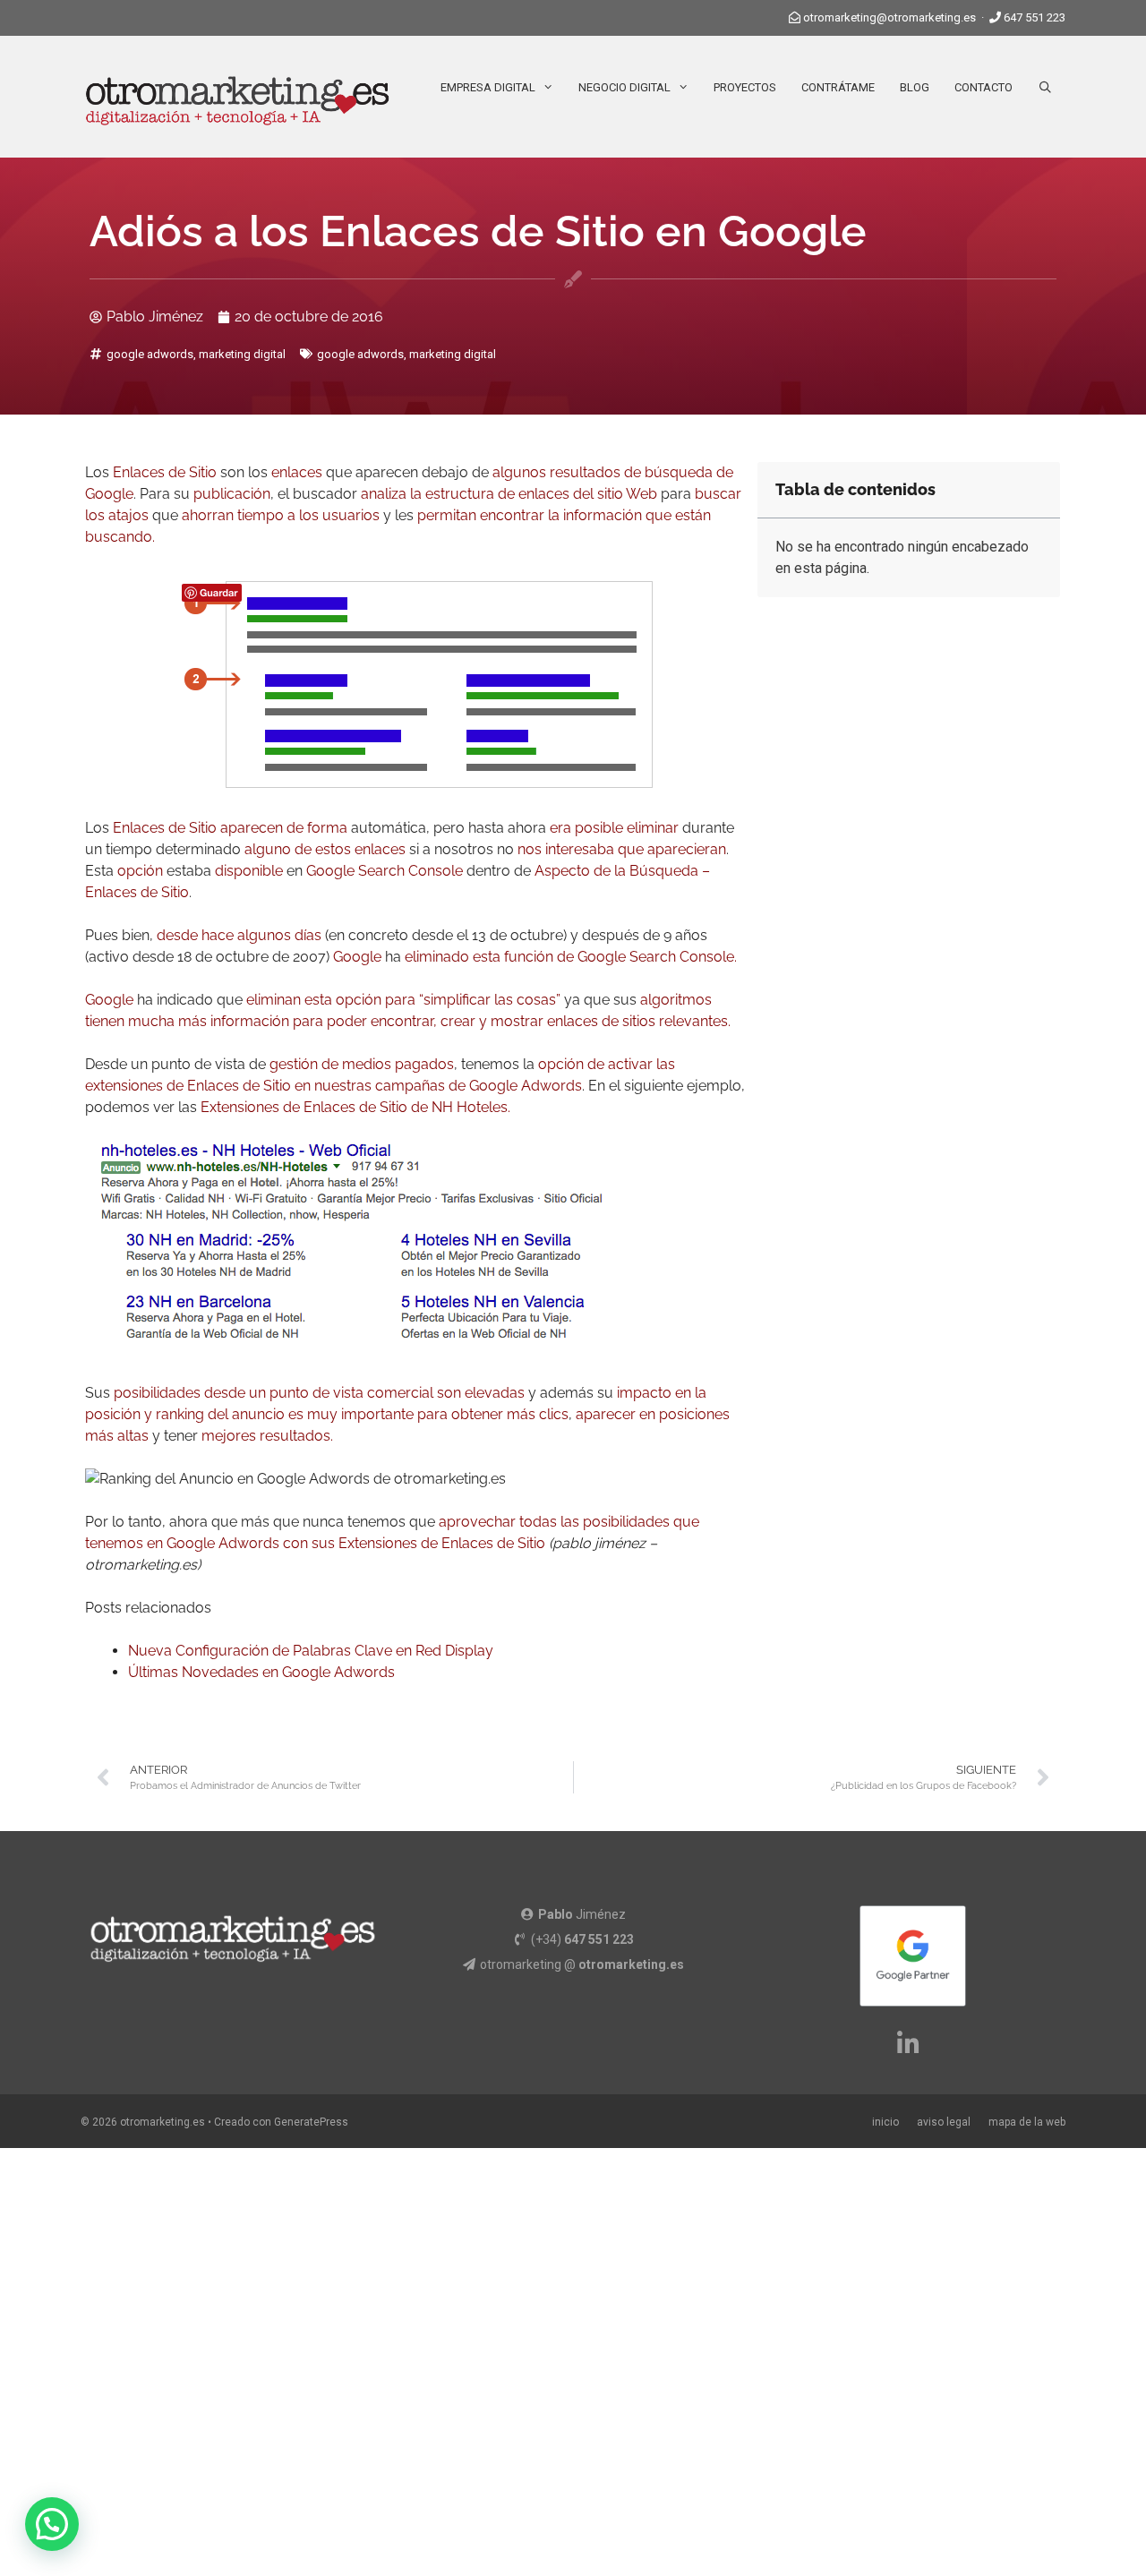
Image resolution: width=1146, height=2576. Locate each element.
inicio (885, 2122)
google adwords (150, 354)
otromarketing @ (582, 1964)
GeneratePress (311, 2122)
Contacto (984, 87)
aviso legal (944, 2122)
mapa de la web (1027, 2122)
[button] (52, 2524)
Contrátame (838, 87)
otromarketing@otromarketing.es (889, 17)
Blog (915, 87)
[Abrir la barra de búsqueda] (1045, 88)
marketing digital (242, 354)
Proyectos (745, 87)
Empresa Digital (488, 87)
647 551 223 (1035, 17)
